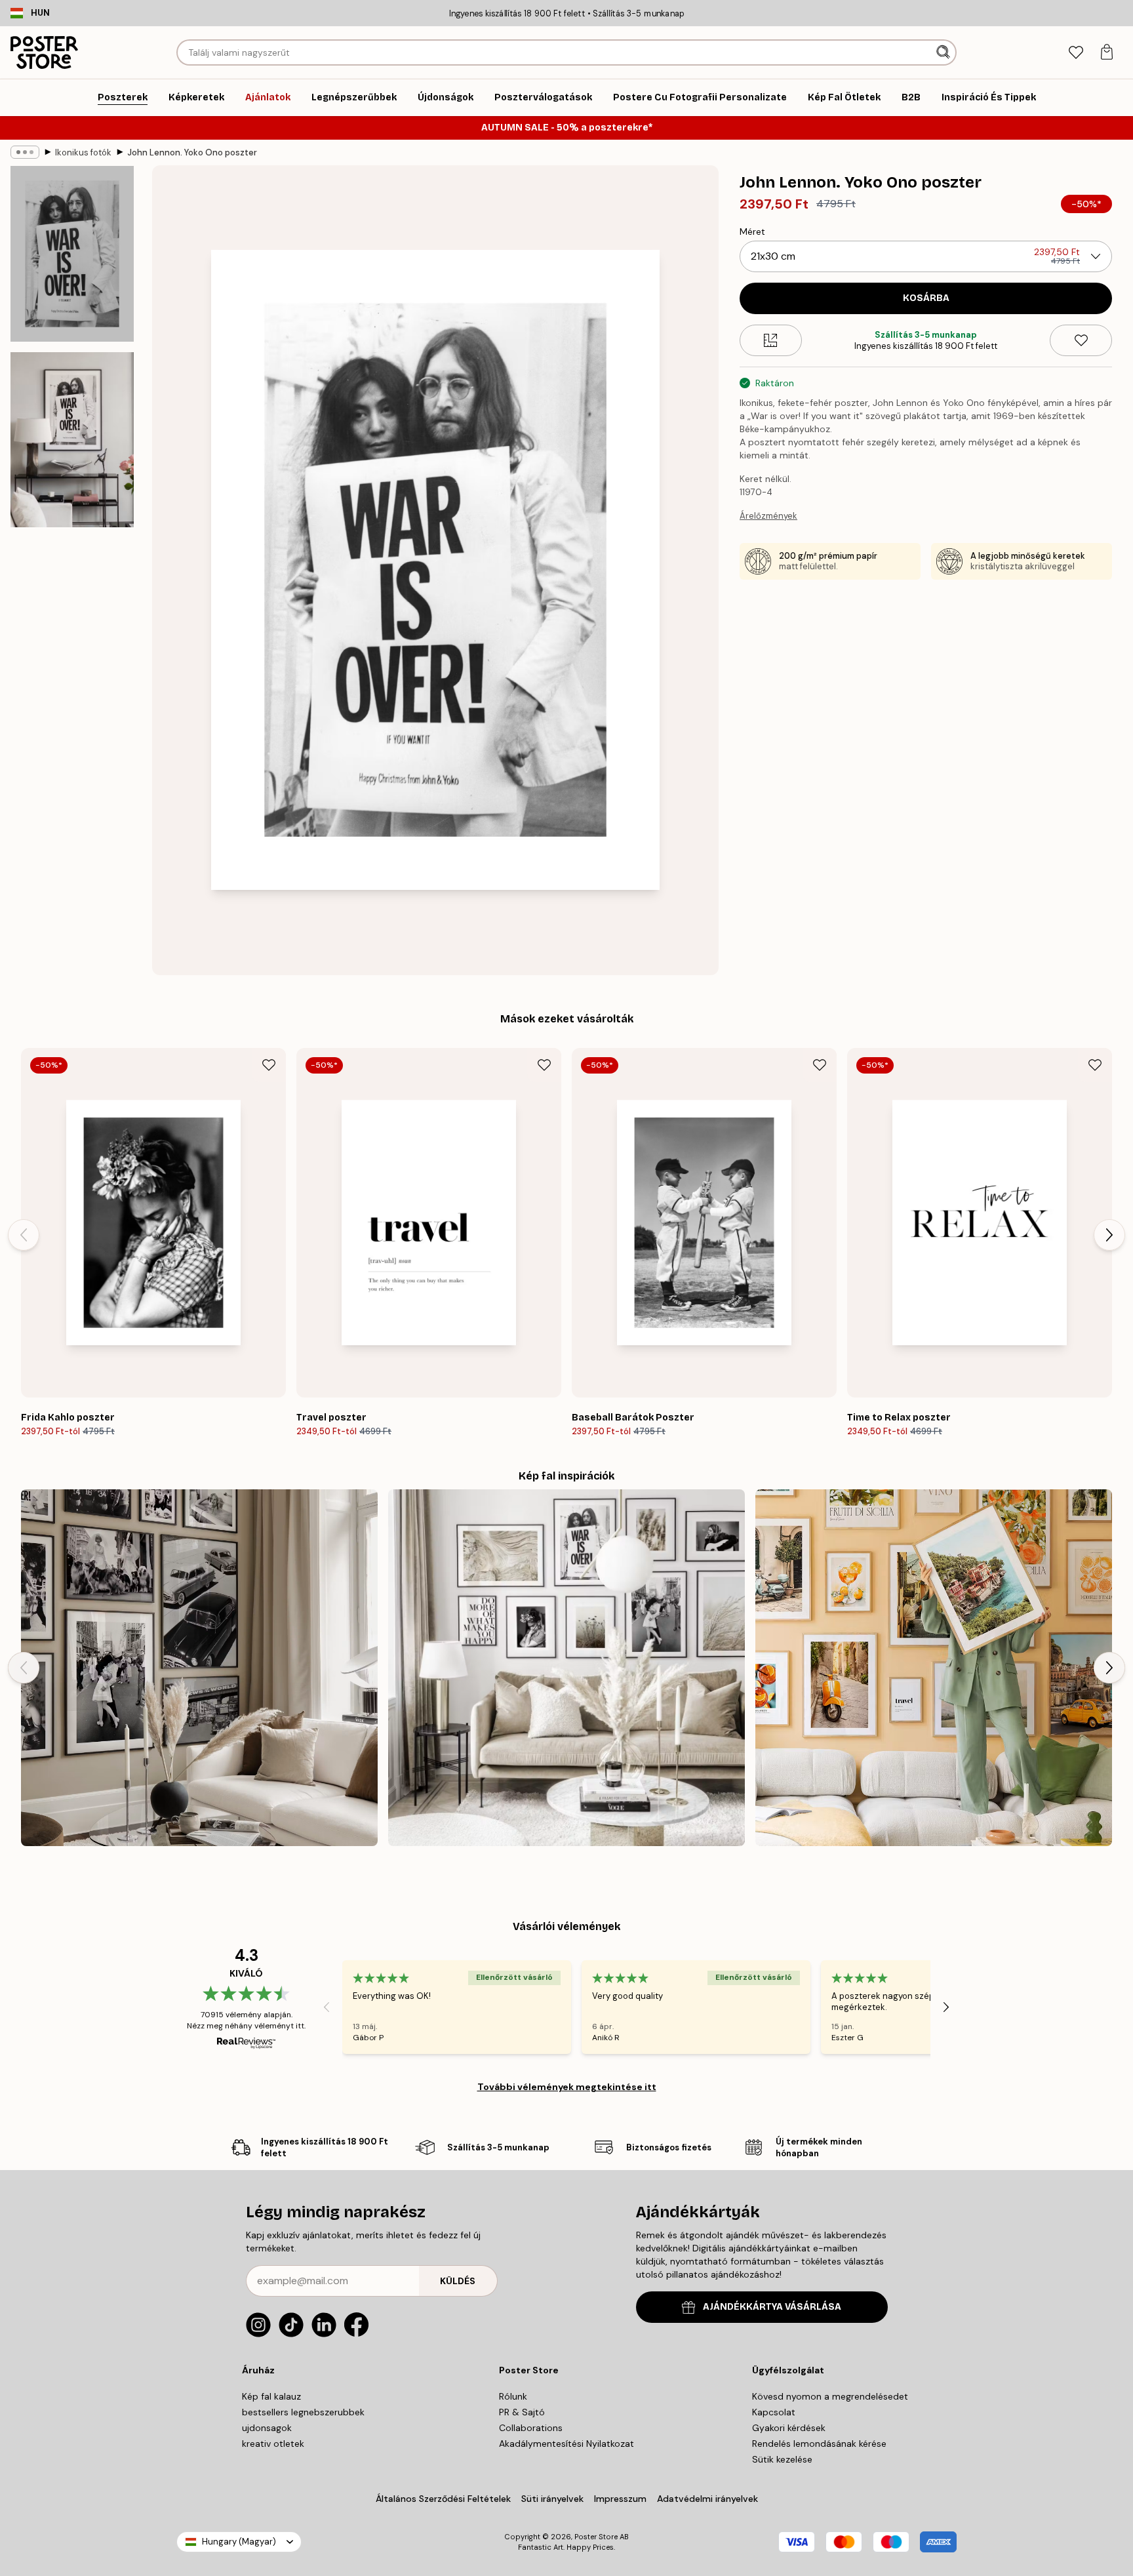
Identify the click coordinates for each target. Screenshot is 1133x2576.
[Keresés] (944, 52)
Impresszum (620, 2499)
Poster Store (596, 2537)
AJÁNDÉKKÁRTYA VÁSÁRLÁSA (772, 2307)
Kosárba (926, 298)
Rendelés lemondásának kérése (819, 2444)
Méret (752, 231)
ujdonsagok (267, 2428)
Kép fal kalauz (271, 2396)
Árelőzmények (768, 516)
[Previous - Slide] (24, 1235)
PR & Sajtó (522, 2412)
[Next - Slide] (1109, 1235)
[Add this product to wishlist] (1081, 340)
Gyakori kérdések (789, 2428)
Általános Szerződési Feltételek (443, 2499)
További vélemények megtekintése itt (567, 2087)
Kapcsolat (774, 2412)
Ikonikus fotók (83, 152)
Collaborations (531, 2428)
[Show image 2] (72, 439)
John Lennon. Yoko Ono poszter (192, 152)
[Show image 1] (72, 254)
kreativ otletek (273, 2444)
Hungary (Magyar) (239, 2542)
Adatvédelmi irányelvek (707, 2499)
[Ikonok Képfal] (199, 1668)
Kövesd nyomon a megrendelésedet (830, 2396)
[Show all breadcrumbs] (25, 152)
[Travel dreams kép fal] (934, 1668)
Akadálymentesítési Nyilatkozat (566, 2444)
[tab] (1076, 53)
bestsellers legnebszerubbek (303, 2412)
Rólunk (513, 2396)
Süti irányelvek (552, 2499)
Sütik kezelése (782, 2459)
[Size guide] (771, 340)
